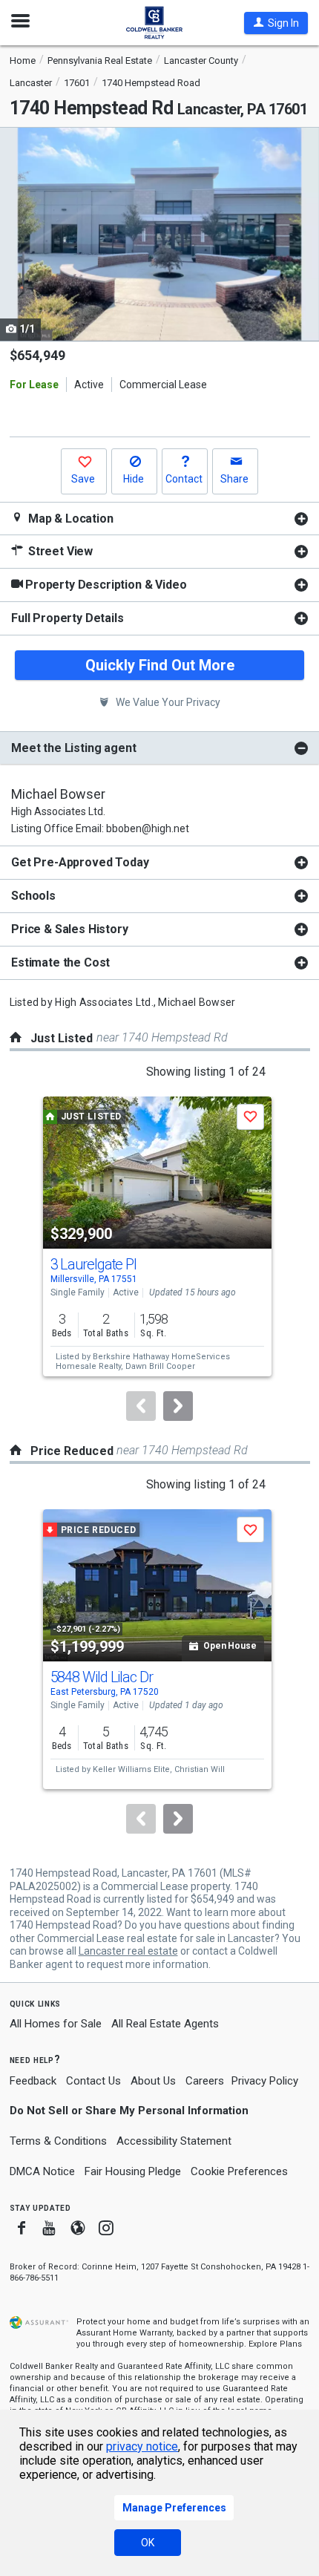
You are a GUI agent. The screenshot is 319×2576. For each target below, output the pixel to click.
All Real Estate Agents (165, 2024)
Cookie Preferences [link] (239, 2171)
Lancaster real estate (128, 1951)
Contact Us (93, 2081)
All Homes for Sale (56, 2024)
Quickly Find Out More (160, 665)
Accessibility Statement (174, 2141)
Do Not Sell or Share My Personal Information (129, 2111)
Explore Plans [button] (275, 2344)
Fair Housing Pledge (133, 2171)
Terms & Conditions (58, 2141)
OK (148, 2543)
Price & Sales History (70, 929)
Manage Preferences (174, 2508)
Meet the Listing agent (73, 748)
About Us (153, 2081)
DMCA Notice (42, 2171)
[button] (276, 23)
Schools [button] (33, 896)
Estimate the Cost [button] (60, 962)
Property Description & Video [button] (106, 585)
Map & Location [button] (69, 519)
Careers (205, 2081)
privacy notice (142, 2446)
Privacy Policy (265, 2081)
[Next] (178, 1406)
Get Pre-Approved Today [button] (80, 862)
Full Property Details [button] (68, 618)
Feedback (33, 2081)
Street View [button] (59, 551)
